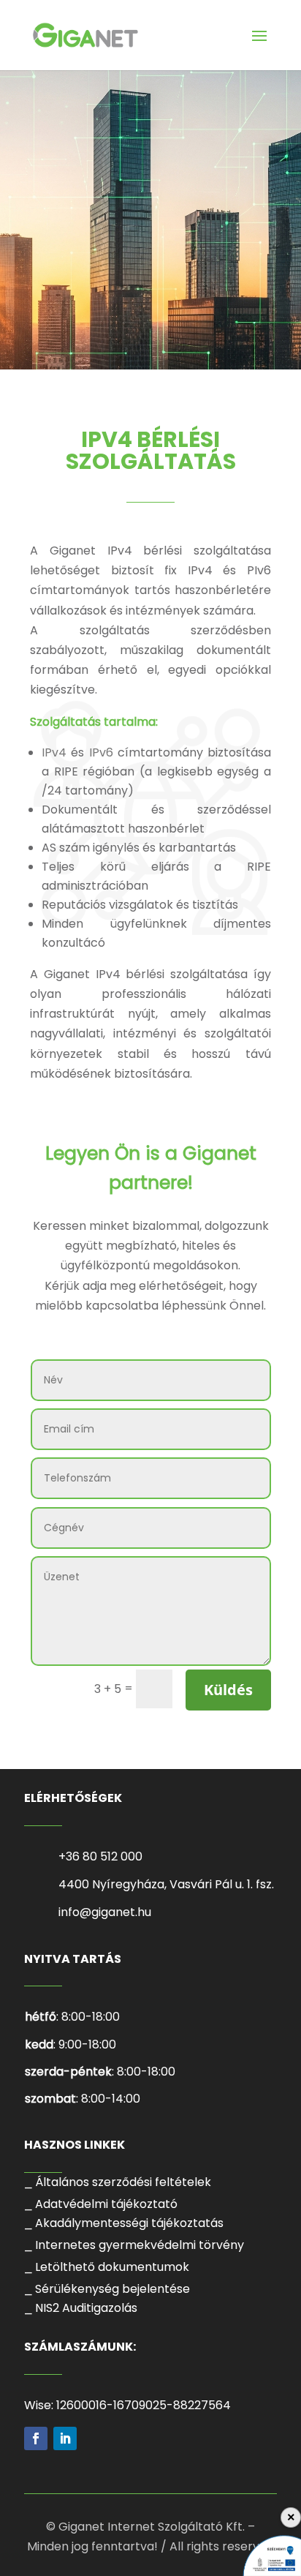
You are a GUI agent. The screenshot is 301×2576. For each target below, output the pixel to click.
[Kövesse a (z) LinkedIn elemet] (65, 2438)
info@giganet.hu (105, 1912)
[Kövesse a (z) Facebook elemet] (36, 2438)
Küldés (228, 1690)
